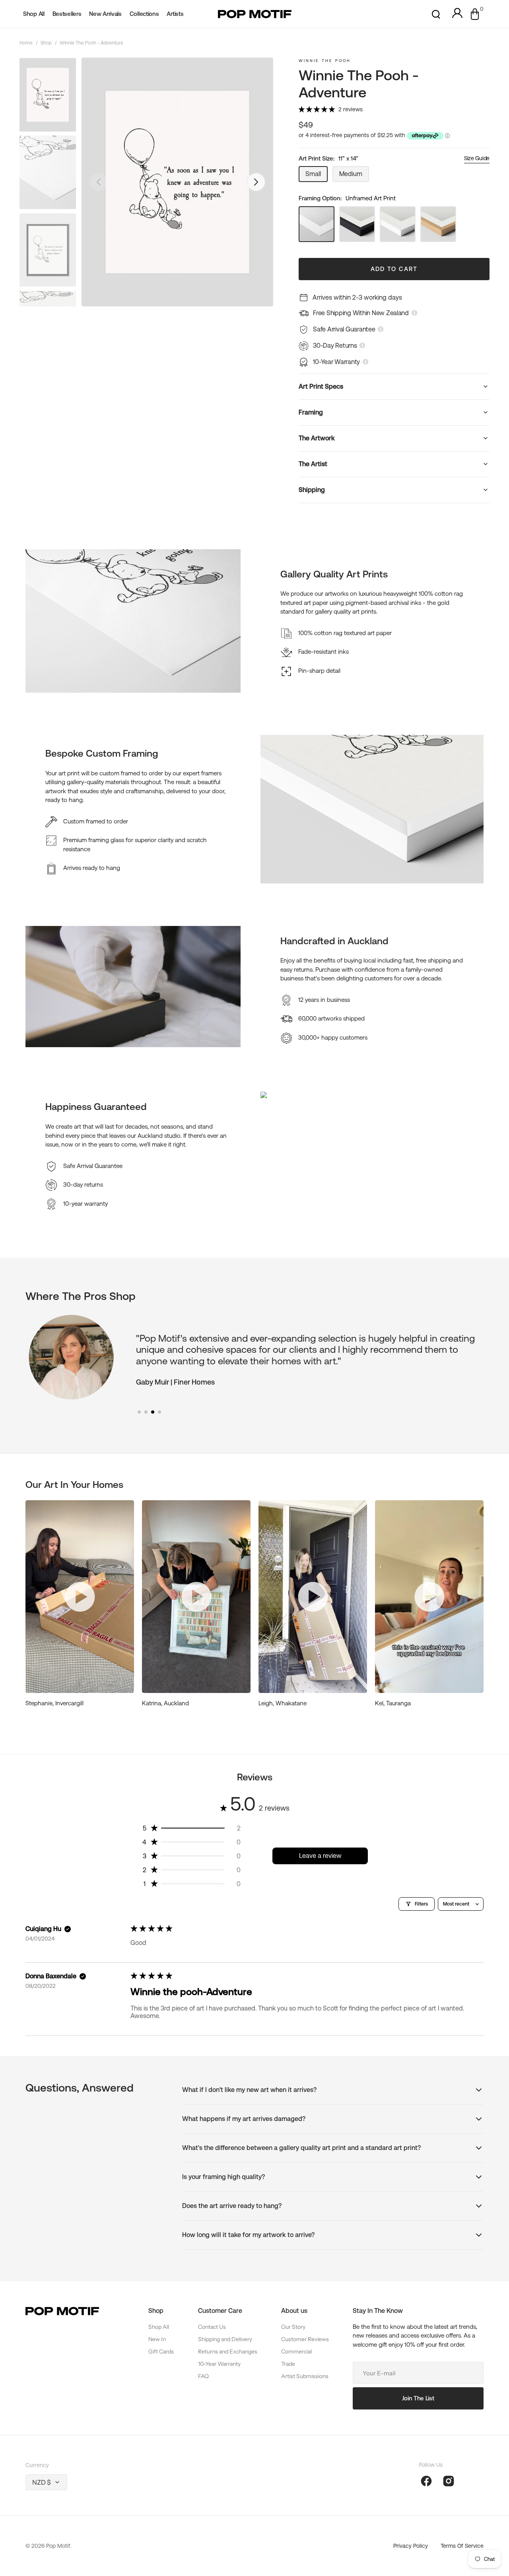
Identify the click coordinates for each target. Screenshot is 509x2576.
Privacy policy (411, 2546)
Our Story (293, 2327)
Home (26, 43)
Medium (354, 176)
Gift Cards (161, 2351)
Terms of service (462, 2546)
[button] (436, 14)
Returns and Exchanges (228, 2351)
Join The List (418, 2398)
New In (157, 2339)
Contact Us (212, 2327)
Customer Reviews (305, 2339)
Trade (288, 2364)
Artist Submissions (305, 2376)
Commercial (296, 2351)
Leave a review (320, 1856)
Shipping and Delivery (225, 2339)
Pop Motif (58, 2546)
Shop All (159, 2327)
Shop (46, 43)
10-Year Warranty (219, 2364)
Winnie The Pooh (325, 61)
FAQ (203, 2376)
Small (317, 176)
